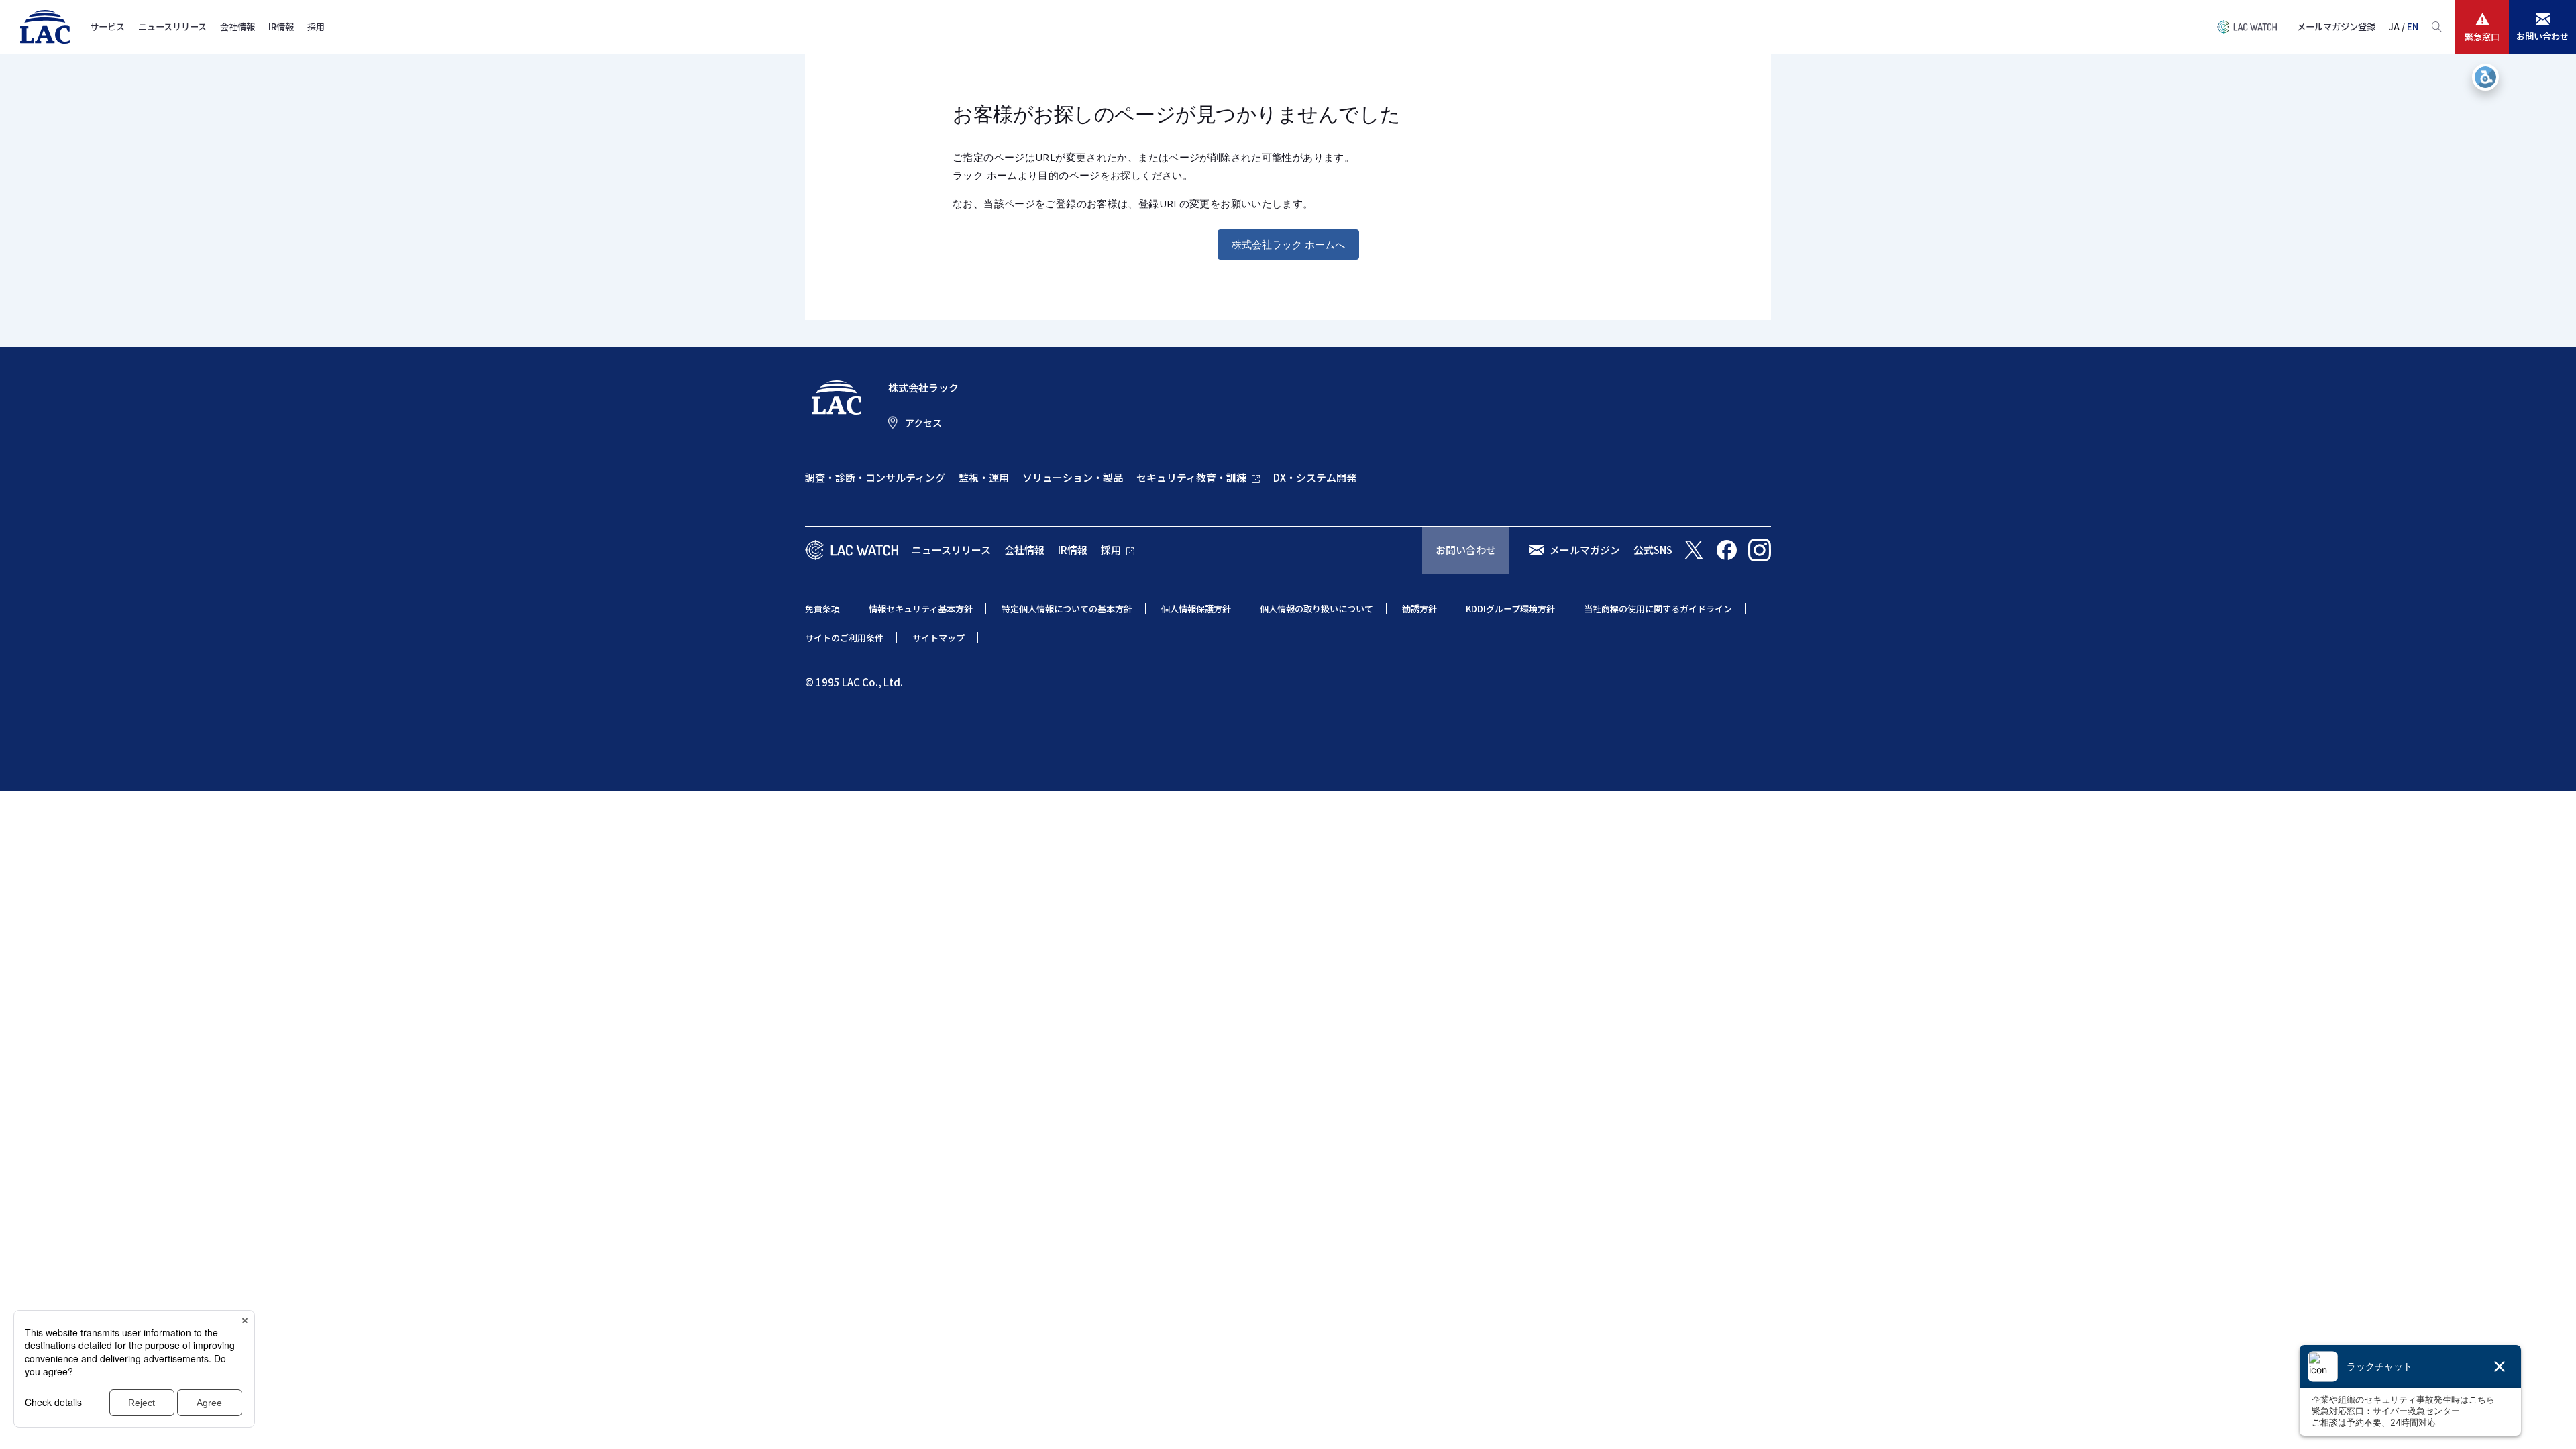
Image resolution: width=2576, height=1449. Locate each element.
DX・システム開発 (1315, 477)
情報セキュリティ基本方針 (921, 609)
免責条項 (822, 609)
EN (2413, 26)
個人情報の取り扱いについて (1317, 609)
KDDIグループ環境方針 (1510, 609)
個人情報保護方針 (1196, 609)
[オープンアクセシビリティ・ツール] (2485, 77)
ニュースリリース (172, 26)
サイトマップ (938, 638)
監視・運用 (984, 477)
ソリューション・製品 (1073, 477)
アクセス (923, 423)
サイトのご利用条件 (844, 638)
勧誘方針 (1419, 609)
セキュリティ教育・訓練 (1191, 477)
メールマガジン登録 (2336, 26)
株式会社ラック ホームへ (1288, 244)
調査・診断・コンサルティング (875, 477)
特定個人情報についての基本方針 (1067, 609)
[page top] (2551, 1421)
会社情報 (237, 26)
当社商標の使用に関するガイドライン (1658, 609)
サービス (107, 26)
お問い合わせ (1466, 550)
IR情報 (281, 26)
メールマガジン (1585, 550)
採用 (316, 26)
